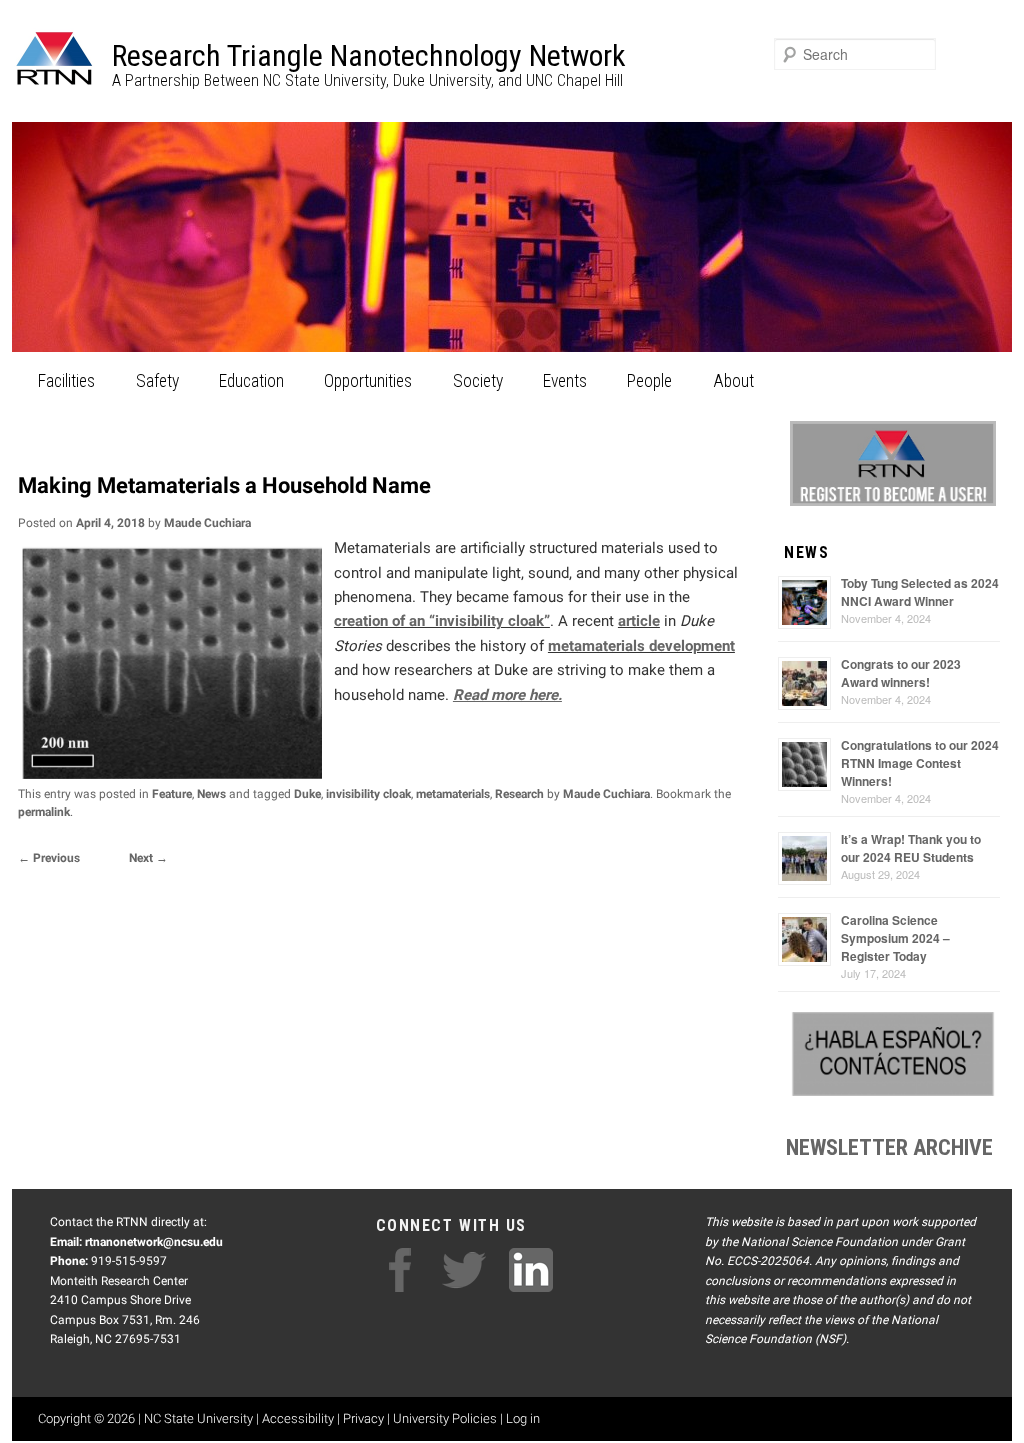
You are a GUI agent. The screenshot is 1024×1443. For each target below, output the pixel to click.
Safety (157, 381)
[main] (384, 664)
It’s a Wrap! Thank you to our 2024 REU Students (911, 848)
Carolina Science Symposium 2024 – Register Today (895, 938)
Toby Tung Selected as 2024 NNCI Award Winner (920, 592)
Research (519, 794)
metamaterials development (641, 646)
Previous (49, 858)
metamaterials (453, 794)
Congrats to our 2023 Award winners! (901, 673)
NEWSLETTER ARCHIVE (889, 1147)
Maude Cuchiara (207, 523)
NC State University (198, 1418)
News (211, 794)
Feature (172, 794)
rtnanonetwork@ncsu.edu (154, 1242)
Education (251, 381)
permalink (44, 812)
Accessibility (298, 1418)
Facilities (66, 381)
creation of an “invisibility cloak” (442, 621)
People (649, 381)
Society (478, 381)
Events (565, 381)
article (639, 621)
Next (148, 858)
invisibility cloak (368, 794)
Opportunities (368, 381)
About (733, 381)
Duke (307, 794)
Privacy (363, 1418)
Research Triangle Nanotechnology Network (369, 55)
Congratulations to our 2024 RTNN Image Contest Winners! (920, 763)
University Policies (445, 1418)
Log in (523, 1418)
